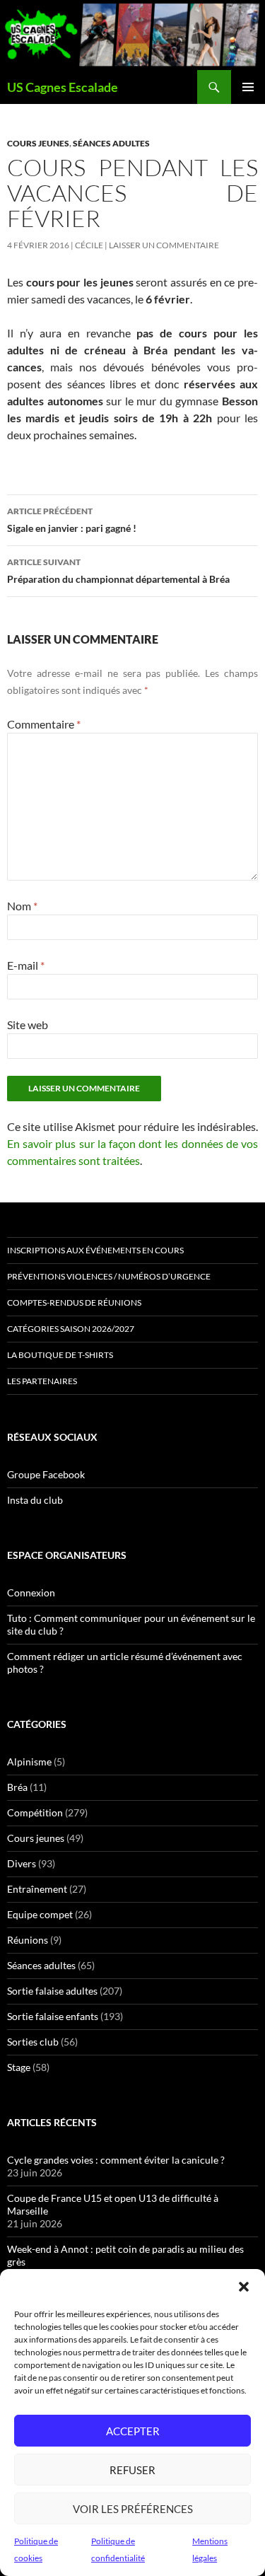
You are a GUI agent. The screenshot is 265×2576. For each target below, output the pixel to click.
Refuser (132, 2470)
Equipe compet (40, 1914)
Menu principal (248, 87)
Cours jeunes (38, 143)
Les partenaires (42, 1381)
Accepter (133, 2431)
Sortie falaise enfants (53, 2016)
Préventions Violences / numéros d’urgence (109, 1276)
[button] (244, 2287)
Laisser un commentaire (164, 245)
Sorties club (33, 2042)
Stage (19, 2067)
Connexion (31, 1592)
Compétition (35, 1812)
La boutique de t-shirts (60, 1355)
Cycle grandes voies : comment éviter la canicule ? (116, 2160)
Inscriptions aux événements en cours (95, 1250)
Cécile (89, 245)
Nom (22, 906)
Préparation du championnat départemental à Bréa (118, 571)
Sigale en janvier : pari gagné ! (72, 520)
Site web (28, 1025)
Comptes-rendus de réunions (74, 1302)
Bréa (17, 1787)
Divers (22, 1863)
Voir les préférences (133, 2509)
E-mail (26, 965)
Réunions (28, 1940)
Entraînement (37, 1889)
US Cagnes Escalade (63, 87)
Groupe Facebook (46, 1474)
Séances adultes (111, 143)
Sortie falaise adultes (52, 1991)
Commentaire (44, 724)
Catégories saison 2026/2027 (71, 1329)
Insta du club (35, 1500)
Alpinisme (29, 1762)
